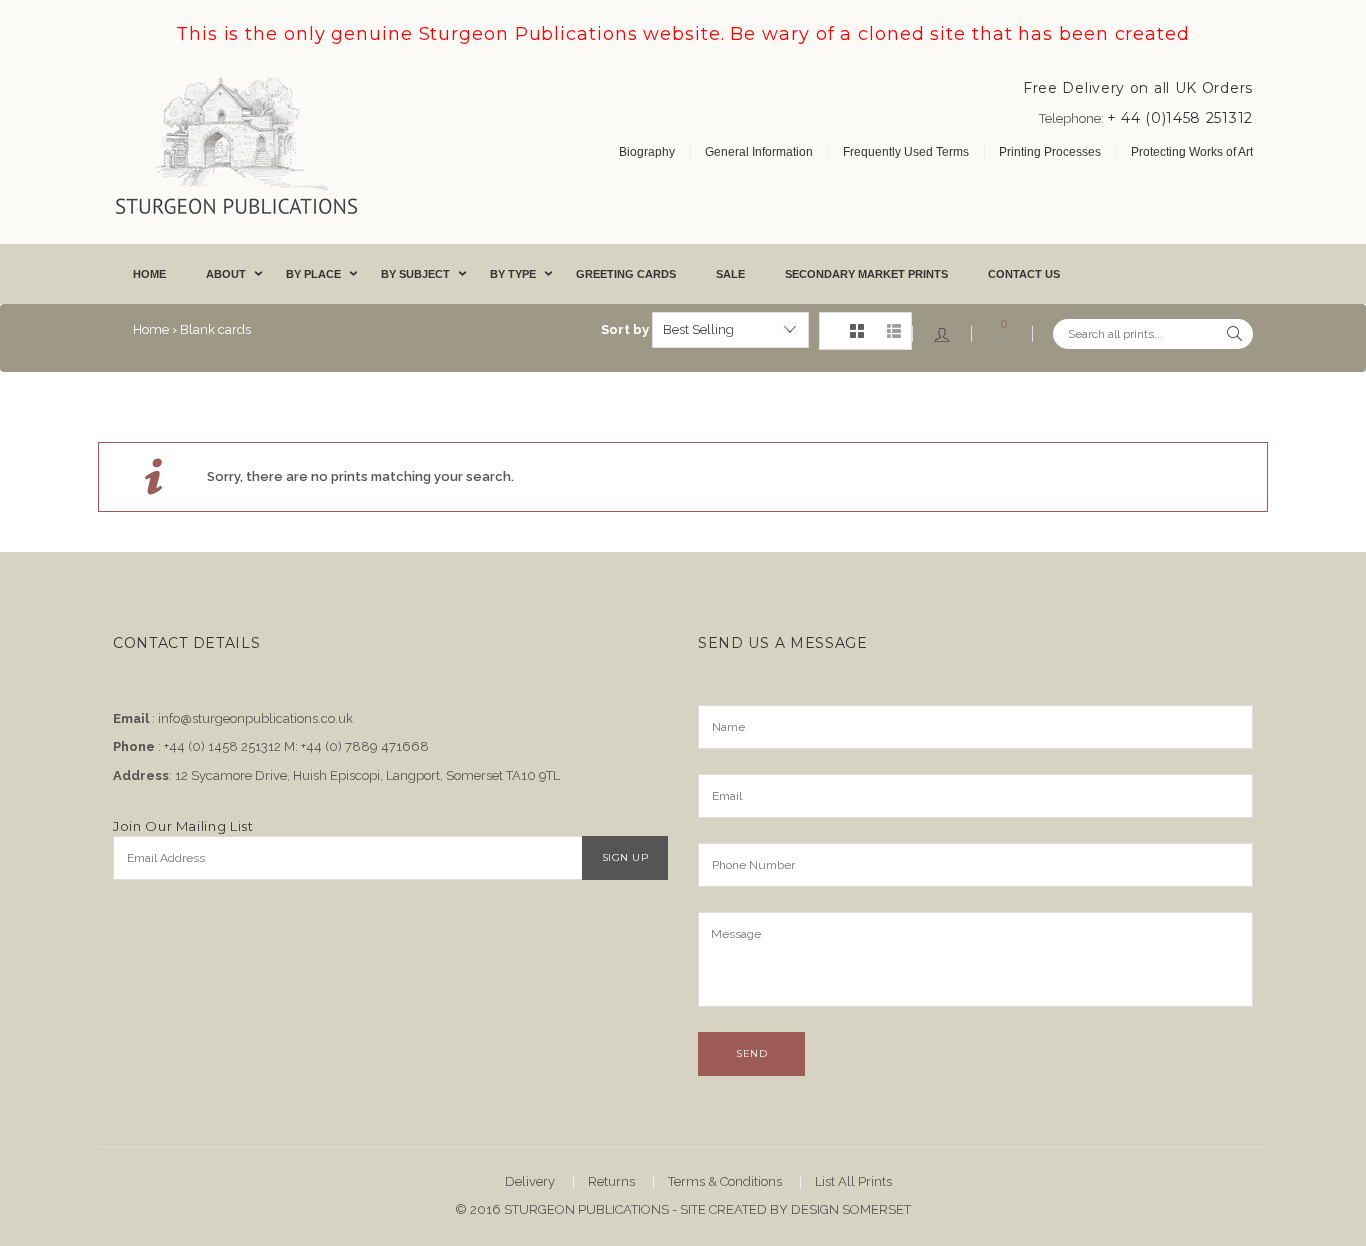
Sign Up (625, 857)
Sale (730, 274)
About (226, 274)
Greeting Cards (626, 274)
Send (751, 1053)
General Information (759, 152)
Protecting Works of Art (1192, 152)
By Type (513, 274)
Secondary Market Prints (866, 274)
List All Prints (853, 1181)
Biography (647, 152)
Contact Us (1024, 274)
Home (149, 274)
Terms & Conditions (725, 1181)
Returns (611, 1181)
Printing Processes (1050, 152)
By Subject (415, 274)
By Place (313, 274)
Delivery (530, 1181)
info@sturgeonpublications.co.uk (255, 718)
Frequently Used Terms (906, 152)
